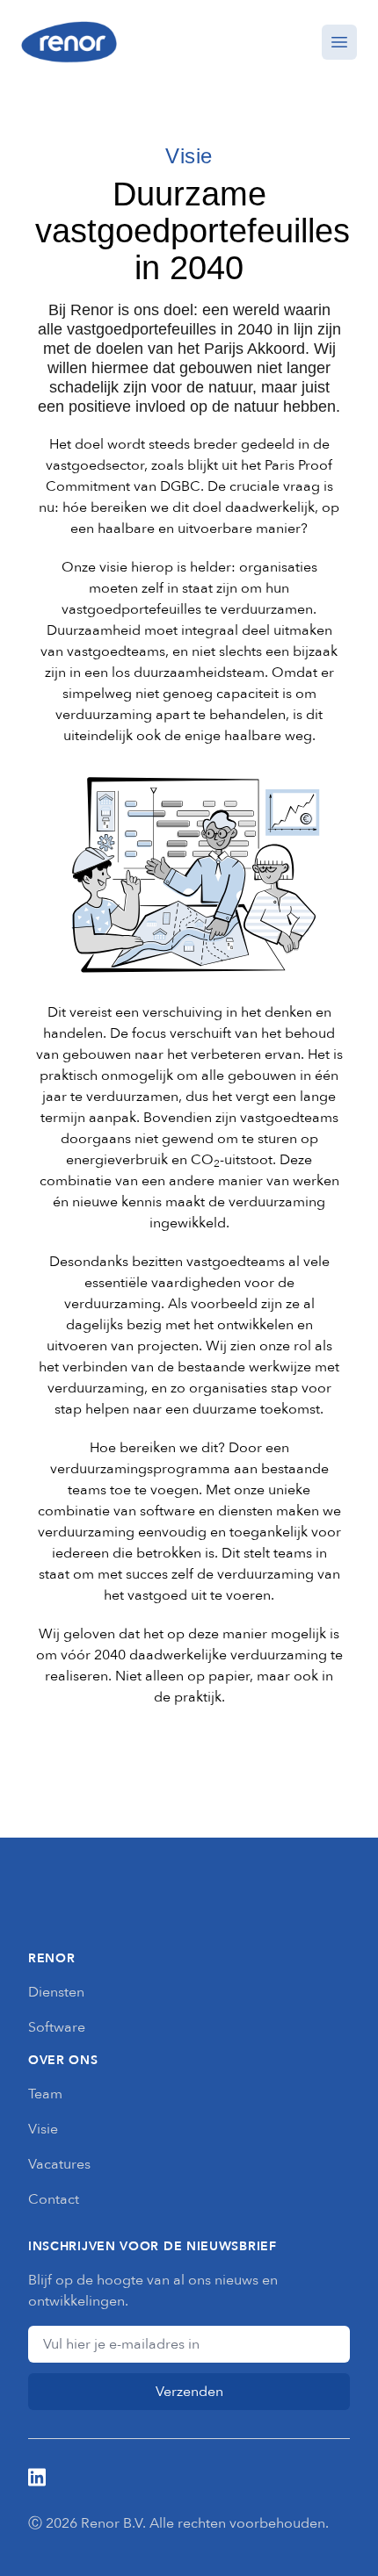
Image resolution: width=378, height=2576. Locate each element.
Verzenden (189, 2392)
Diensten (56, 1992)
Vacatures (59, 2164)
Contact (54, 2199)
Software (57, 2027)
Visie (43, 2129)
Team (45, 2094)
